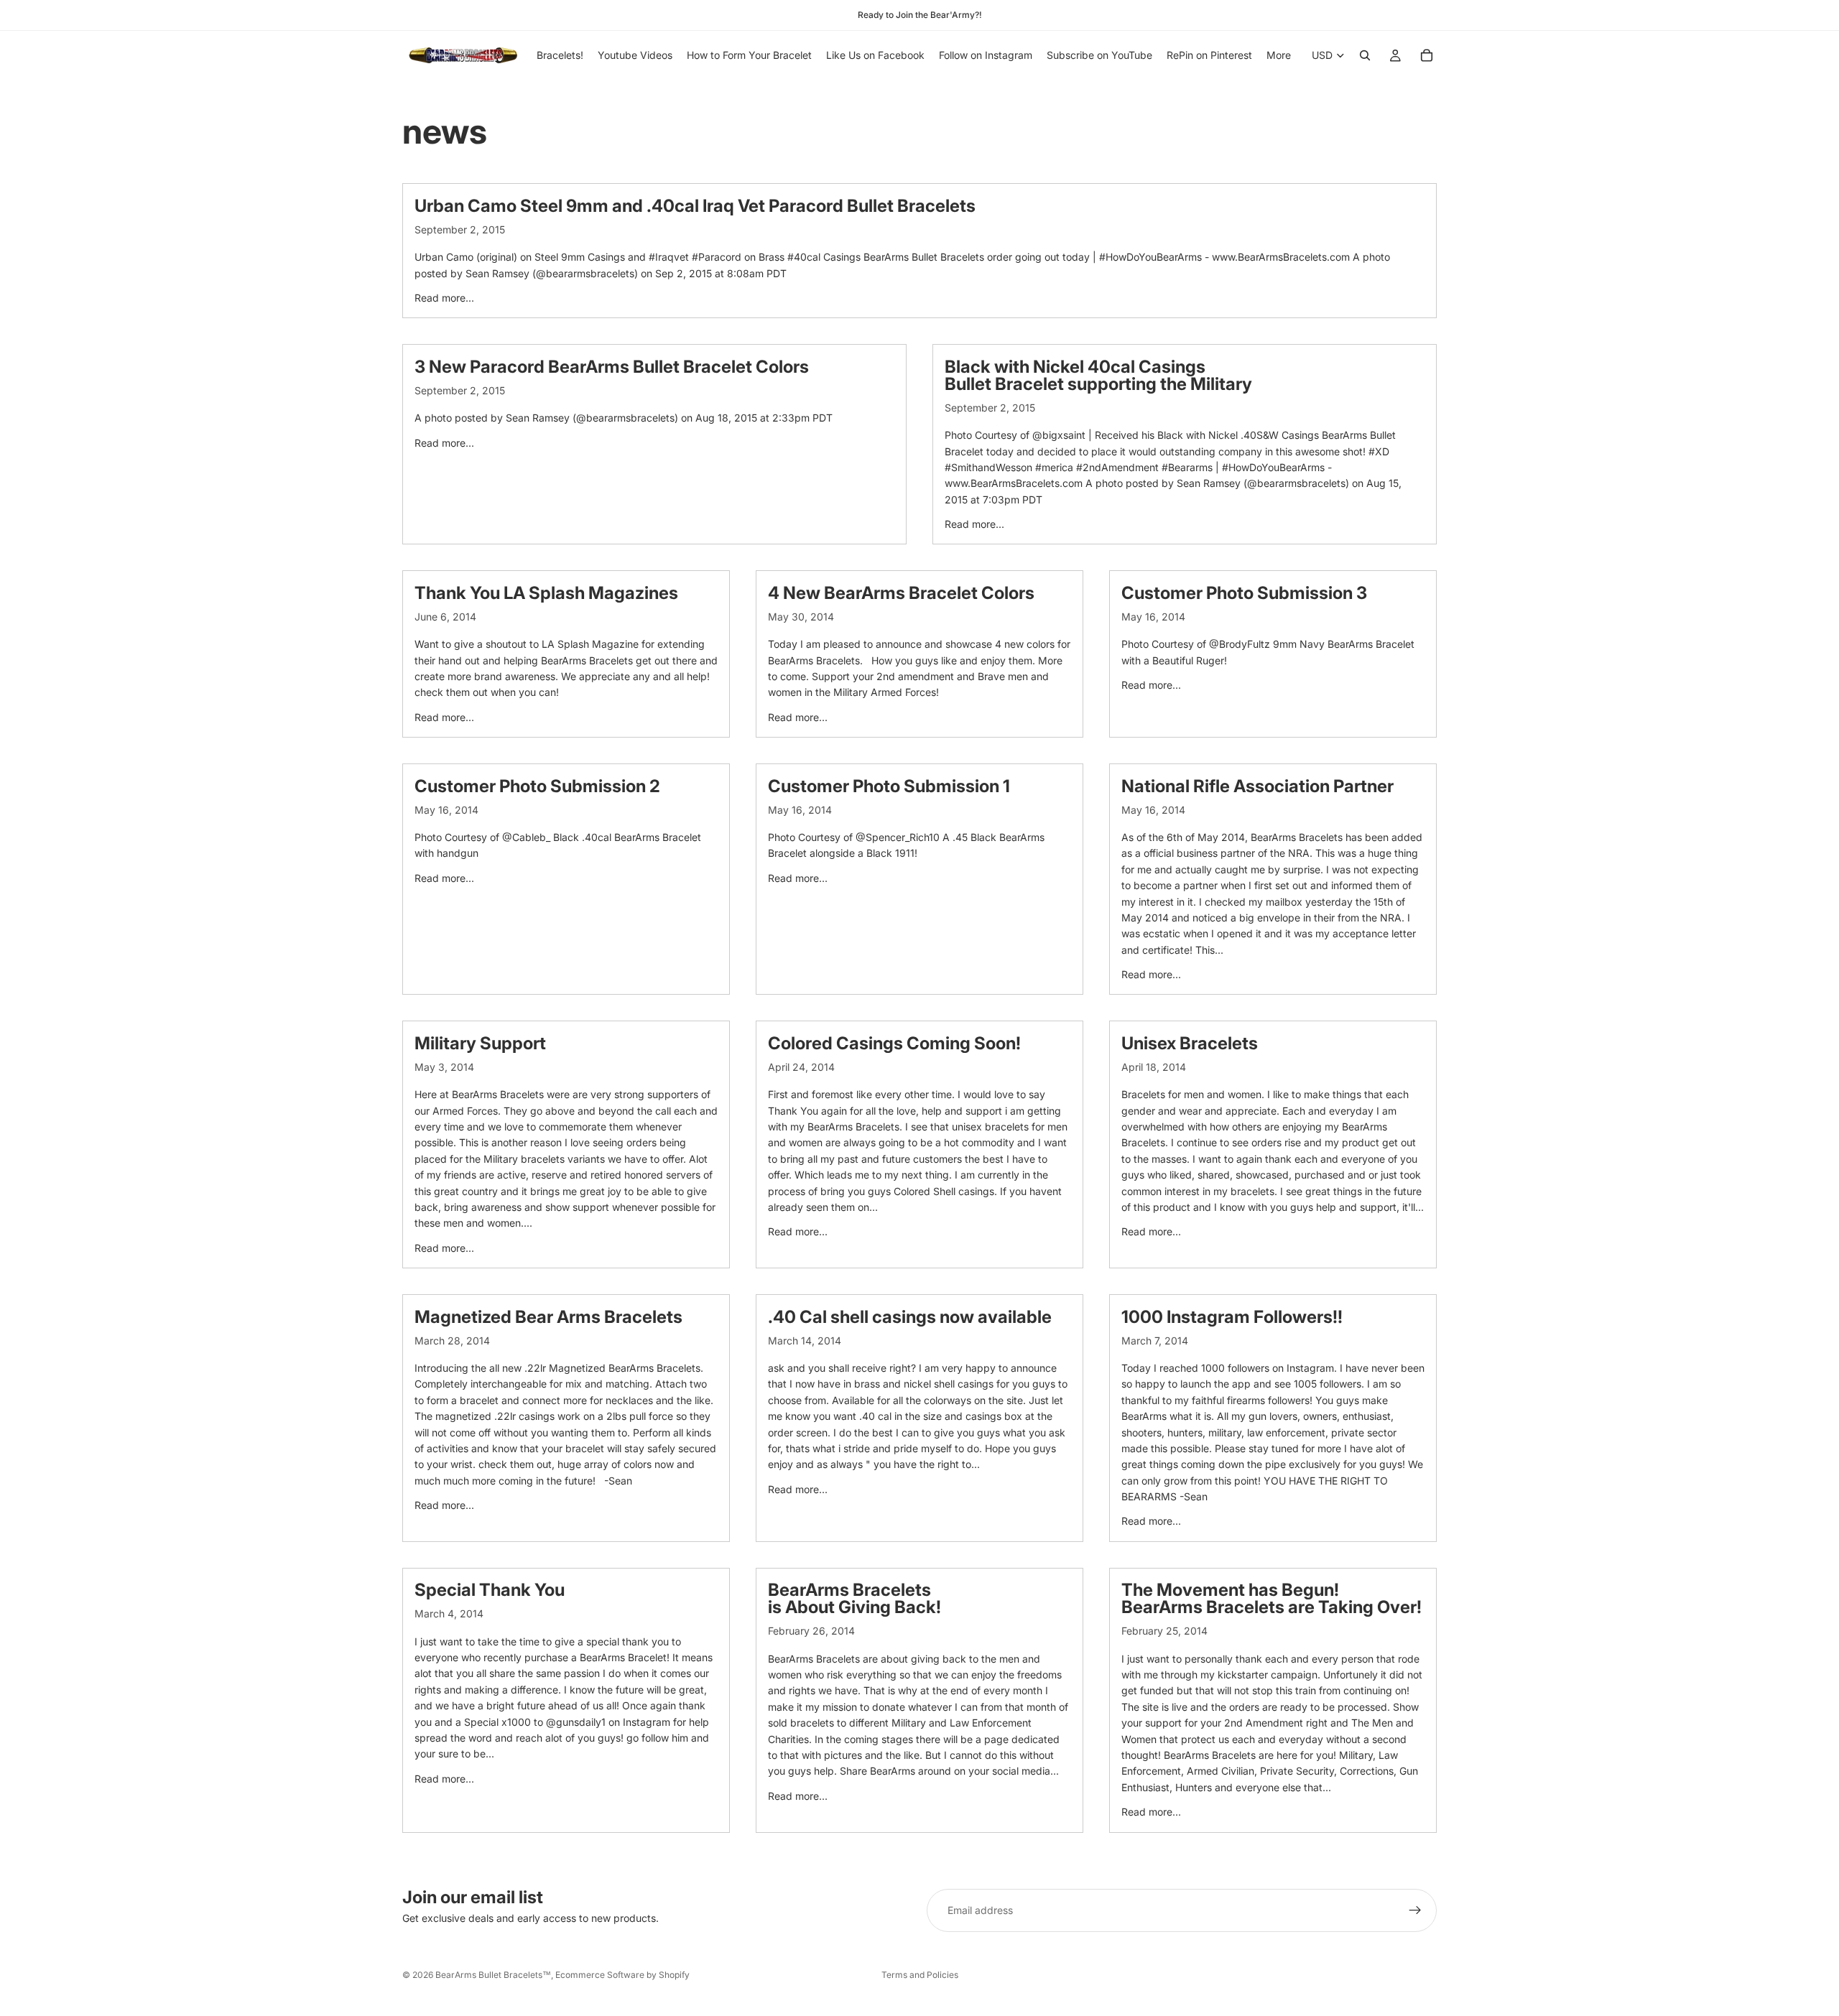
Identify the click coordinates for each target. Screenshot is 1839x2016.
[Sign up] (1415, 1910)
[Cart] (1427, 55)
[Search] (1365, 55)
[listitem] (1279, 55)
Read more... (444, 298)
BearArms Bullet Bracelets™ (493, 1975)
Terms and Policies (920, 1975)
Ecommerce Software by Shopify (622, 1975)
